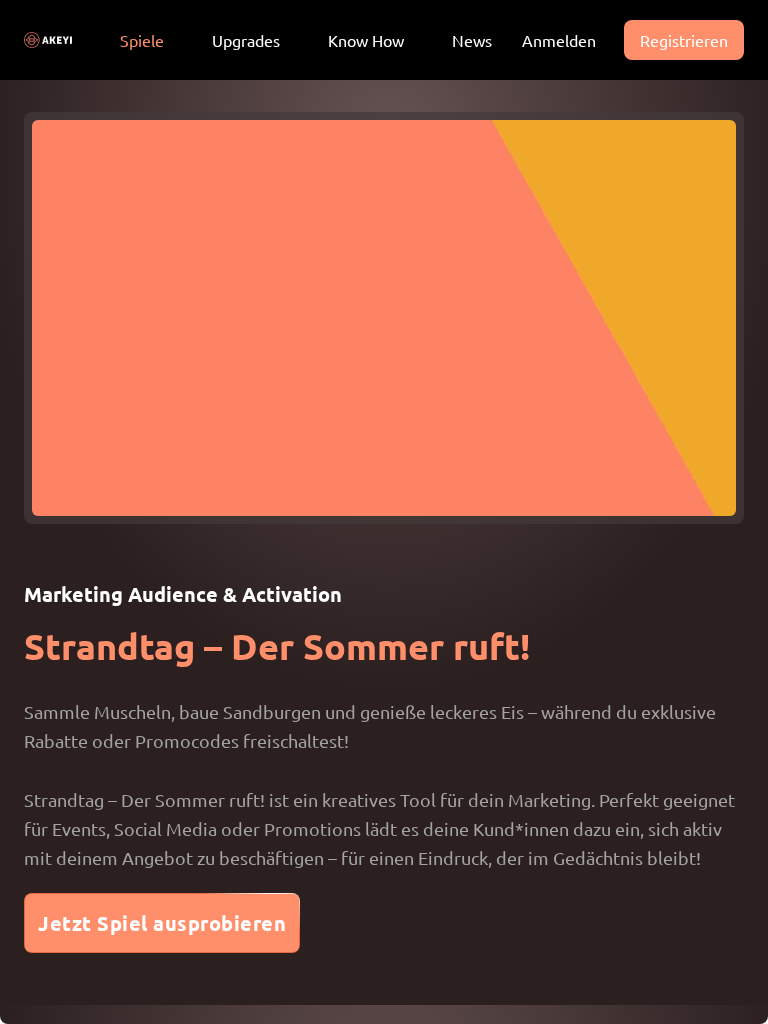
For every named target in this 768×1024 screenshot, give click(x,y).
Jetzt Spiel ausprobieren (162, 923)
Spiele (142, 40)
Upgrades (246, 40)
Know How (366, 40)
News (472, 40)
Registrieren (684, 40)
